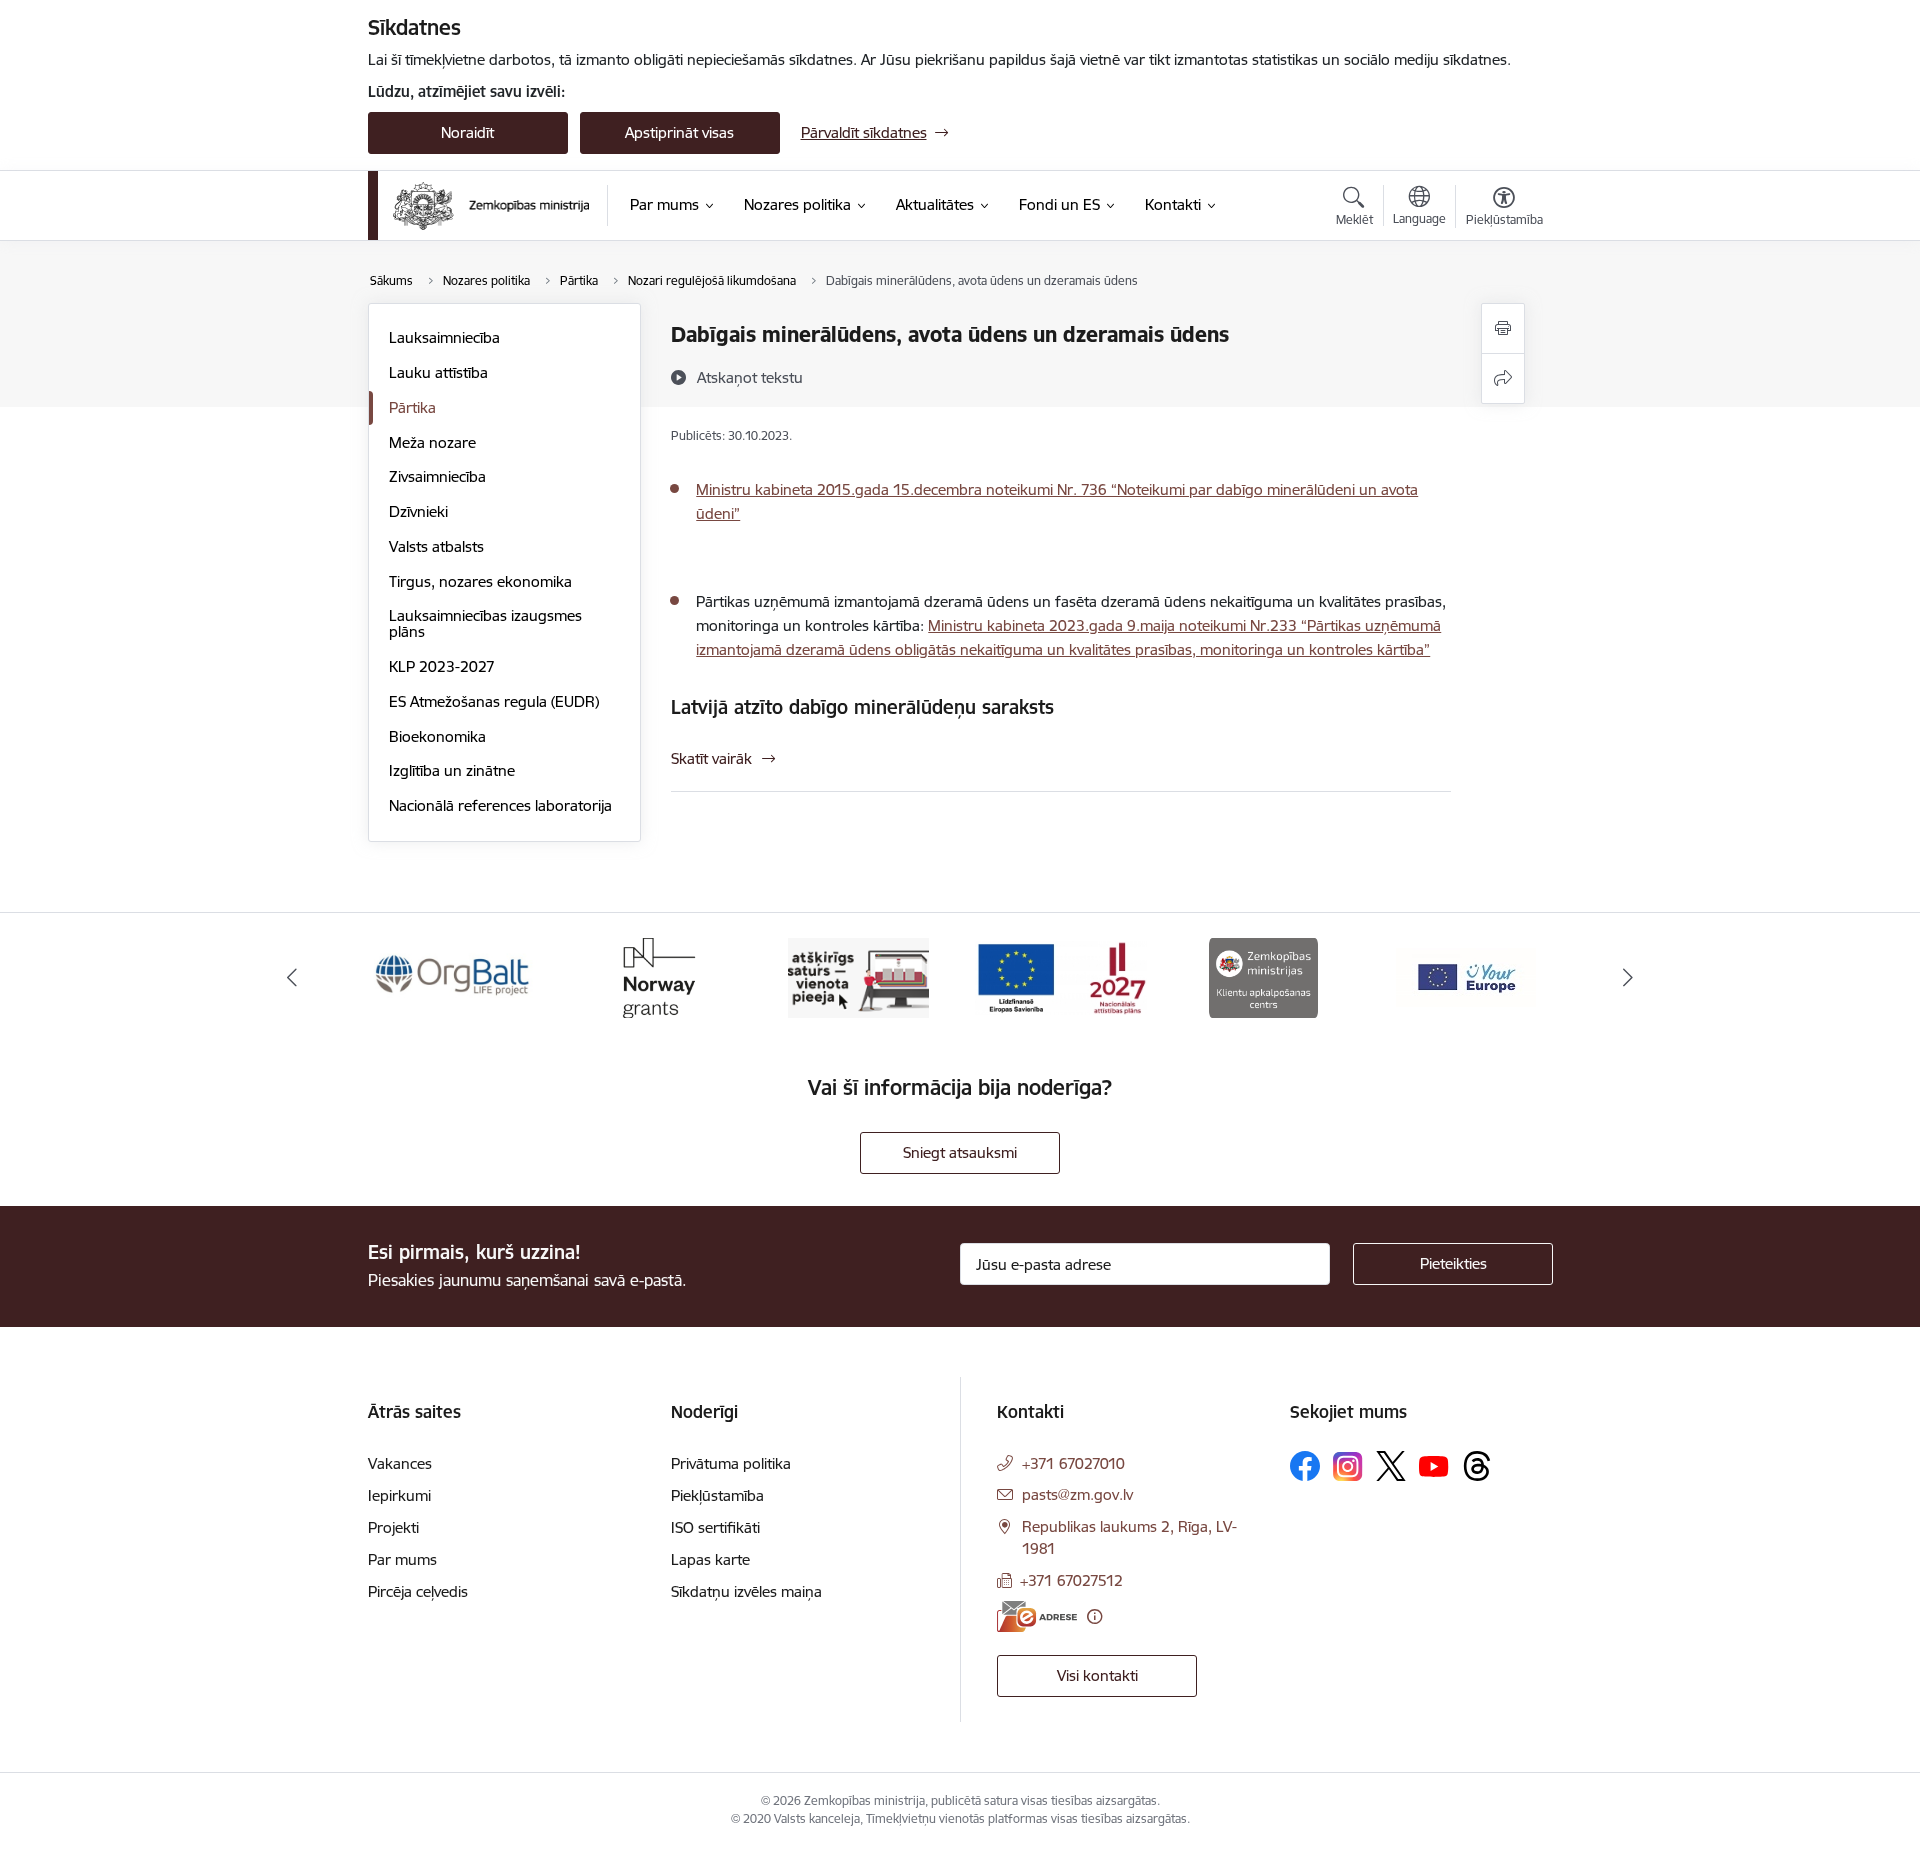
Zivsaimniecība (437, 476)
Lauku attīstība (438, 372)
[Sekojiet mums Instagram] (1348, 1466)
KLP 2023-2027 (442, 666)
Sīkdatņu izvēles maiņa (746, 1591)
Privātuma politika (731, 1463)
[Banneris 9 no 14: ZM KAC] (1263, 976)
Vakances (400, 1463)
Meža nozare (432, 442)
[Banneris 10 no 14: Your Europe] (1466, 976)
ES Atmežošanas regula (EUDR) (494, 701)
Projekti (393, 1527)
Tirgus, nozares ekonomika (480, 581)
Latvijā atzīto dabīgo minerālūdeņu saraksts (862, 707)
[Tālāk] (1629, 978)
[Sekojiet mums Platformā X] (1391, 1466)
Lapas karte (710, 1559)
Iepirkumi (399, 1495)
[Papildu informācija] (1094, 1616)
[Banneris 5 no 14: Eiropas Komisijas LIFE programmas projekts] (454, 976)
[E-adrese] (1037, 1616)
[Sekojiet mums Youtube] (1434, 1465)
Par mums (402, 1559)
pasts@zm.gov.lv (1077, 1494)
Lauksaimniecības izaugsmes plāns (485, 623)
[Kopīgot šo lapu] (1503, 378)
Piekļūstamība (717, 1495)
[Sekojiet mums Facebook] (1305, 1466)
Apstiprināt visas (679, 132)
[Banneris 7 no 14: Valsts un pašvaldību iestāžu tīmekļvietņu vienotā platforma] (858, 976)
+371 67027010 (1073, 1463)
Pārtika (412, 407)
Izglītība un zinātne (452, 770)
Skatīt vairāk (711, 758)
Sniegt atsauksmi (960, 1152)
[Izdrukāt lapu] (1503, 328)
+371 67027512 (1071, 1580)
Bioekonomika (437, 736)
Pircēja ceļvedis (418, 1591)
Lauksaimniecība (444, 337)
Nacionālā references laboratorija (500, 805)
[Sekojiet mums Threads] (1477, 1466)
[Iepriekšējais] (292, 978)
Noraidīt (467, 132)
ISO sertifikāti (715, 1527)
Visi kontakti (1097, 1675)
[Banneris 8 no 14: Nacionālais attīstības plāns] (1061, 976)
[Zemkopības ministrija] (491, 206)
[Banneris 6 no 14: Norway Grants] (656, 976)
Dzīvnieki (418, 511)
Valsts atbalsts (436, 546)
